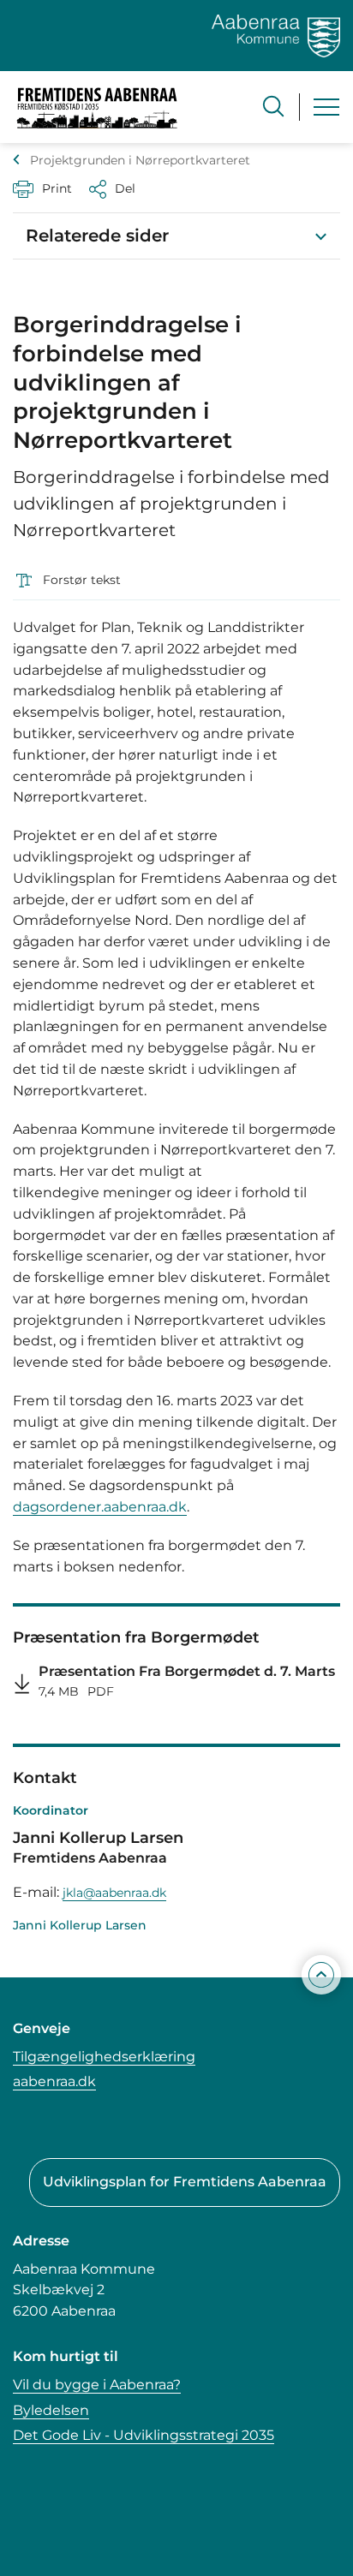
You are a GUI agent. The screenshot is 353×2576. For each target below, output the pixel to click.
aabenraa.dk (54, 2081)
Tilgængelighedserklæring (104, 2057)
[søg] (273, 106)
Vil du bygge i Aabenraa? (97, 2385)
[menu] (326, 107)
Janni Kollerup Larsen (80, 1925)
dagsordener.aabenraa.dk (100, 1507)
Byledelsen (51, 2410)
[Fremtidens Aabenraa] (97, 107)
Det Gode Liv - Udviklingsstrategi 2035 (144, 2435)
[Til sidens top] (321, 1975)
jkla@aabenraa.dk (114, 1893)
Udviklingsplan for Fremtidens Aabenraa (185, 2182)
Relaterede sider (97, 236)
